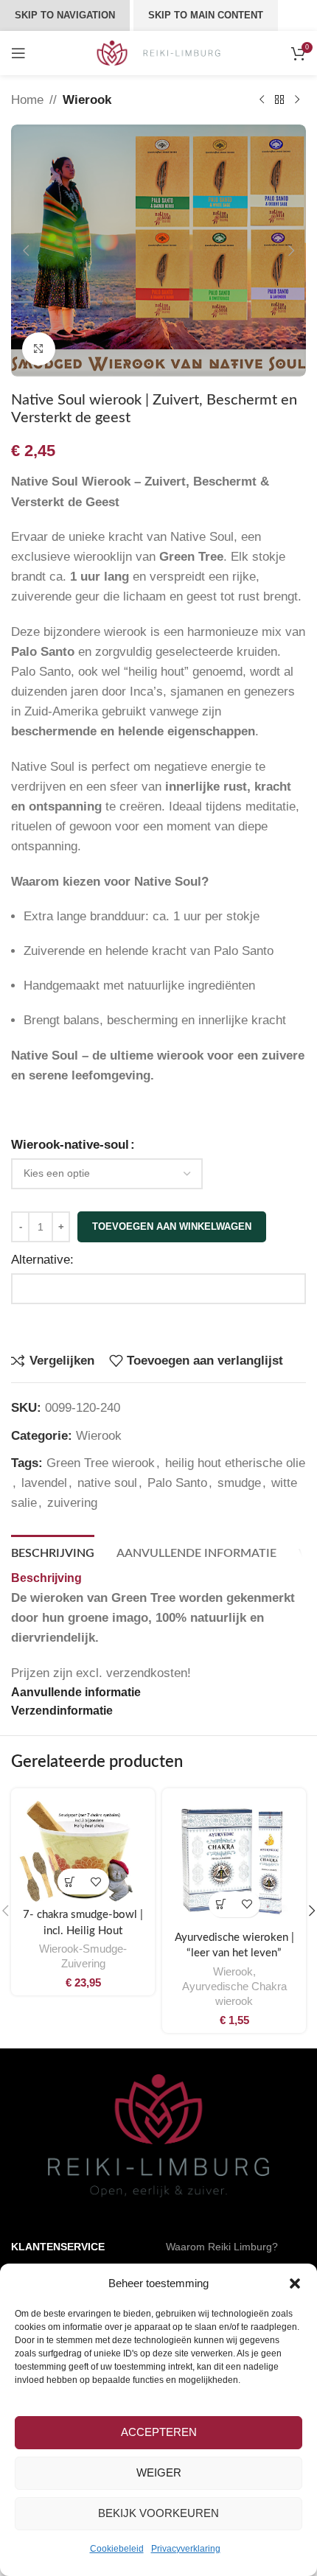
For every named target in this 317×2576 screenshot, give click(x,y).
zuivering (72, 1503)
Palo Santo (177, 1483)
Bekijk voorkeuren (158, 2513)
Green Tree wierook (101, 1463)
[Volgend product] (297, 100)
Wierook (87, 100)
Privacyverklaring (186, 2549)
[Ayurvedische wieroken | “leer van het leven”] (234, 1860)
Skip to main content (206, 15)
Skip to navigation (65, 15)
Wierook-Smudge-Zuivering (83, 1956)
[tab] (53, 1552)
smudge (239, 1483)
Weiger (159, 2472)
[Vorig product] (262, 100)
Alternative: (42, 1260)
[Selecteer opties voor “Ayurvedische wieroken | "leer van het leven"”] (222, 1904)
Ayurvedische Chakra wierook (234, 1994)
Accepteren (159, 2432)
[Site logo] (159, 52)
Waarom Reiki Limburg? (222, 2247)
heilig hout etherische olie (235, 1463)
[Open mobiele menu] (18, 53)
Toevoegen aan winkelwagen (172, 1226)
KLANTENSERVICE (58, 2247)
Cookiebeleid (117, 2549)
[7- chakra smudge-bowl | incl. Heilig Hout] (83, 1849)
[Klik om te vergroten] (39, 349)
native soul (107, 1483)
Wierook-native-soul (70, 1145)
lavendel (44, 1483)
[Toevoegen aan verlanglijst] (96, 1882)
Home (27, 100)
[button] (295, 2283)
